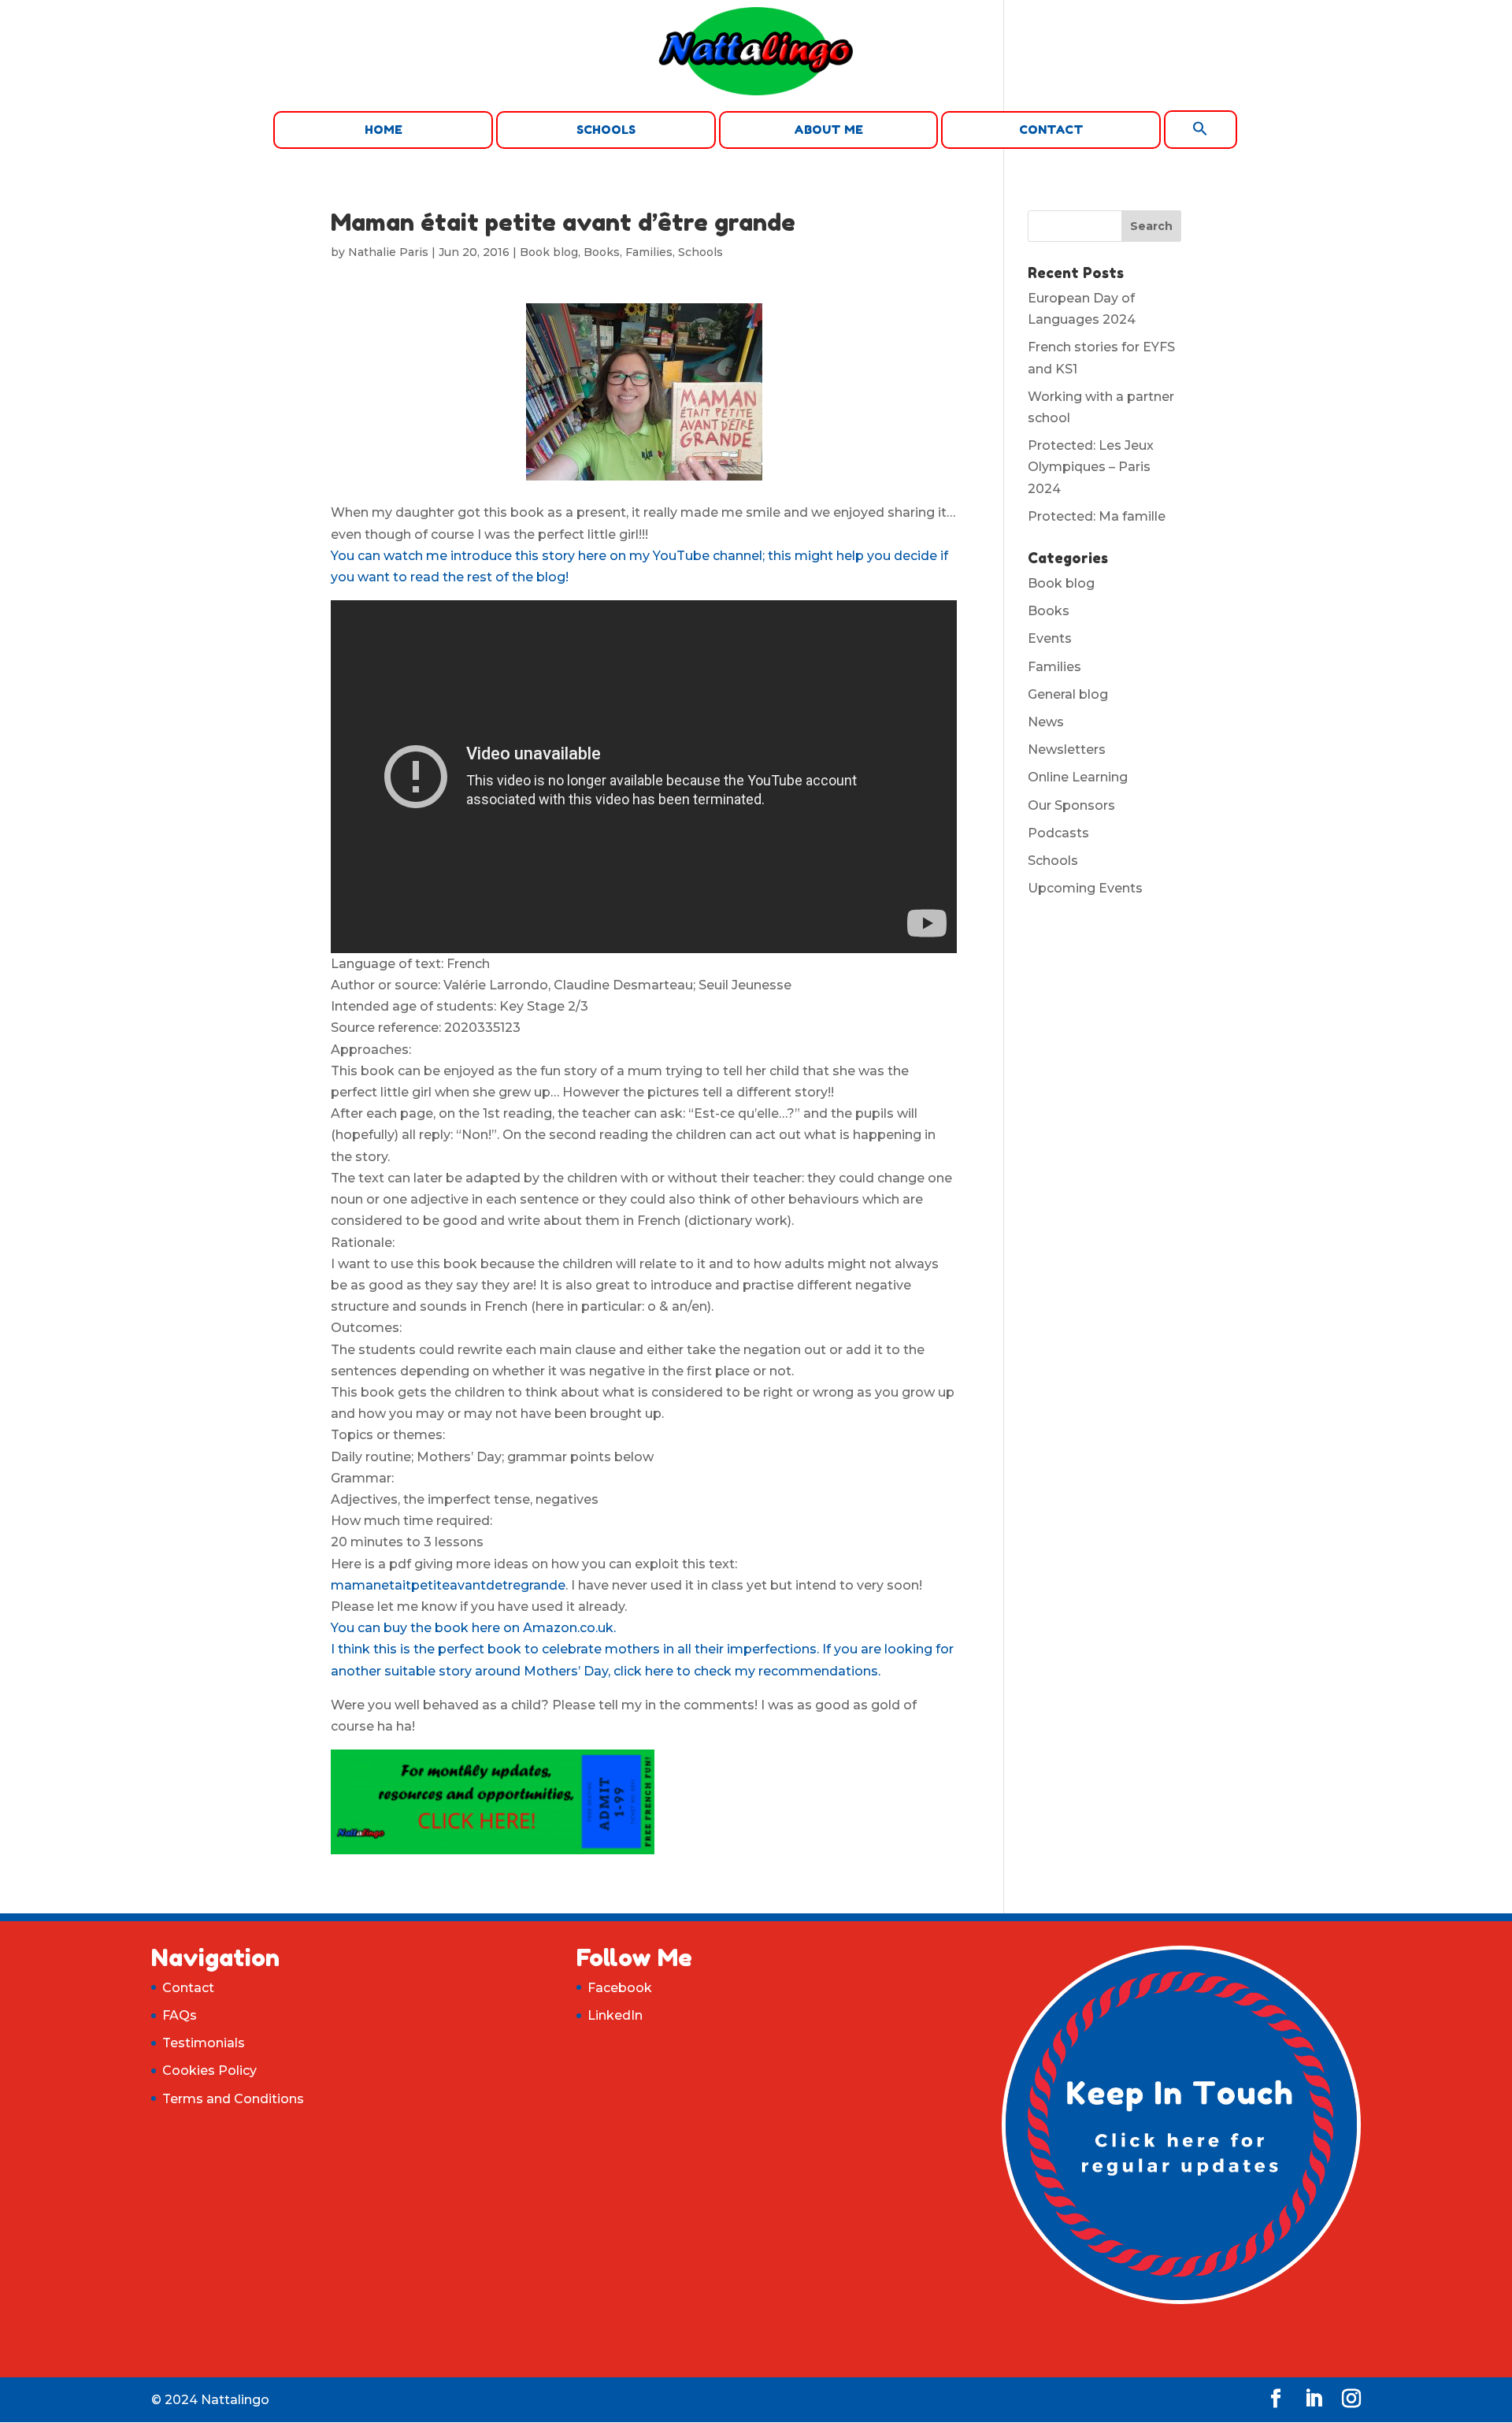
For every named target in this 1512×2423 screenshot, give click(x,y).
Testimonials (204, 2043)
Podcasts (1058, 833)
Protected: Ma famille (1097, 516)
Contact (1051, 130)
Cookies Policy (209, 2070)
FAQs (180, 2015)
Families (649, 252)
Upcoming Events (1085, 888)
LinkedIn (615, 2015)
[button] (1201, 130)
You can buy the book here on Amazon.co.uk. (473, 1628)
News (1046, 722)
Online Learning (1078, 777)
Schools (606, 130)
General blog (1068, 694)
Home (384, 130)
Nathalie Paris (388, 252)
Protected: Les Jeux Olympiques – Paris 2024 (1091, 467)
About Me (828, 130)
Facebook (620, 1988)
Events (1050, 638)
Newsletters (1067, 750)
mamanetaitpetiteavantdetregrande (448, 1585)
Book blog (549, 252)
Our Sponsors (1071, 805)
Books (602, 252)
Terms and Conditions (233, 2099)
